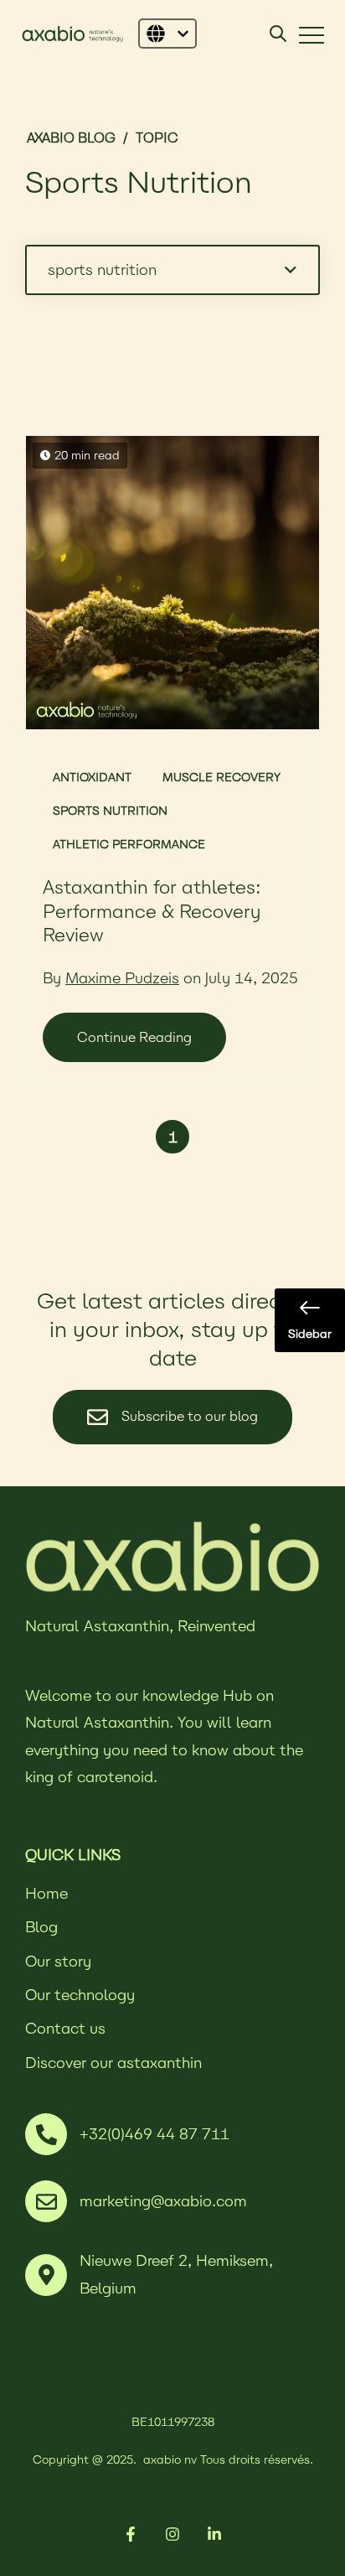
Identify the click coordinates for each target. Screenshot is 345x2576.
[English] (167, 34)
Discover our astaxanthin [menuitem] (113, 2063)
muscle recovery (221, 777)
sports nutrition (110, 811)
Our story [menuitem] (58, 1961)
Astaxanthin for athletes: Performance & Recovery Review (152, 911)
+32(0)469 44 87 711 (154, 2134)
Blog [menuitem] (41, 1927)
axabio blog (71, 138)
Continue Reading (134, 1037)
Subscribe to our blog (188, 1415)
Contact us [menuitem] (65, 2028)
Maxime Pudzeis (122, 978)
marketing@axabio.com (163, 2201)
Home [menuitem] (46, 1893)
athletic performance (129, 844)
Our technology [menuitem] (80, 1995)
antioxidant (92, 777)
